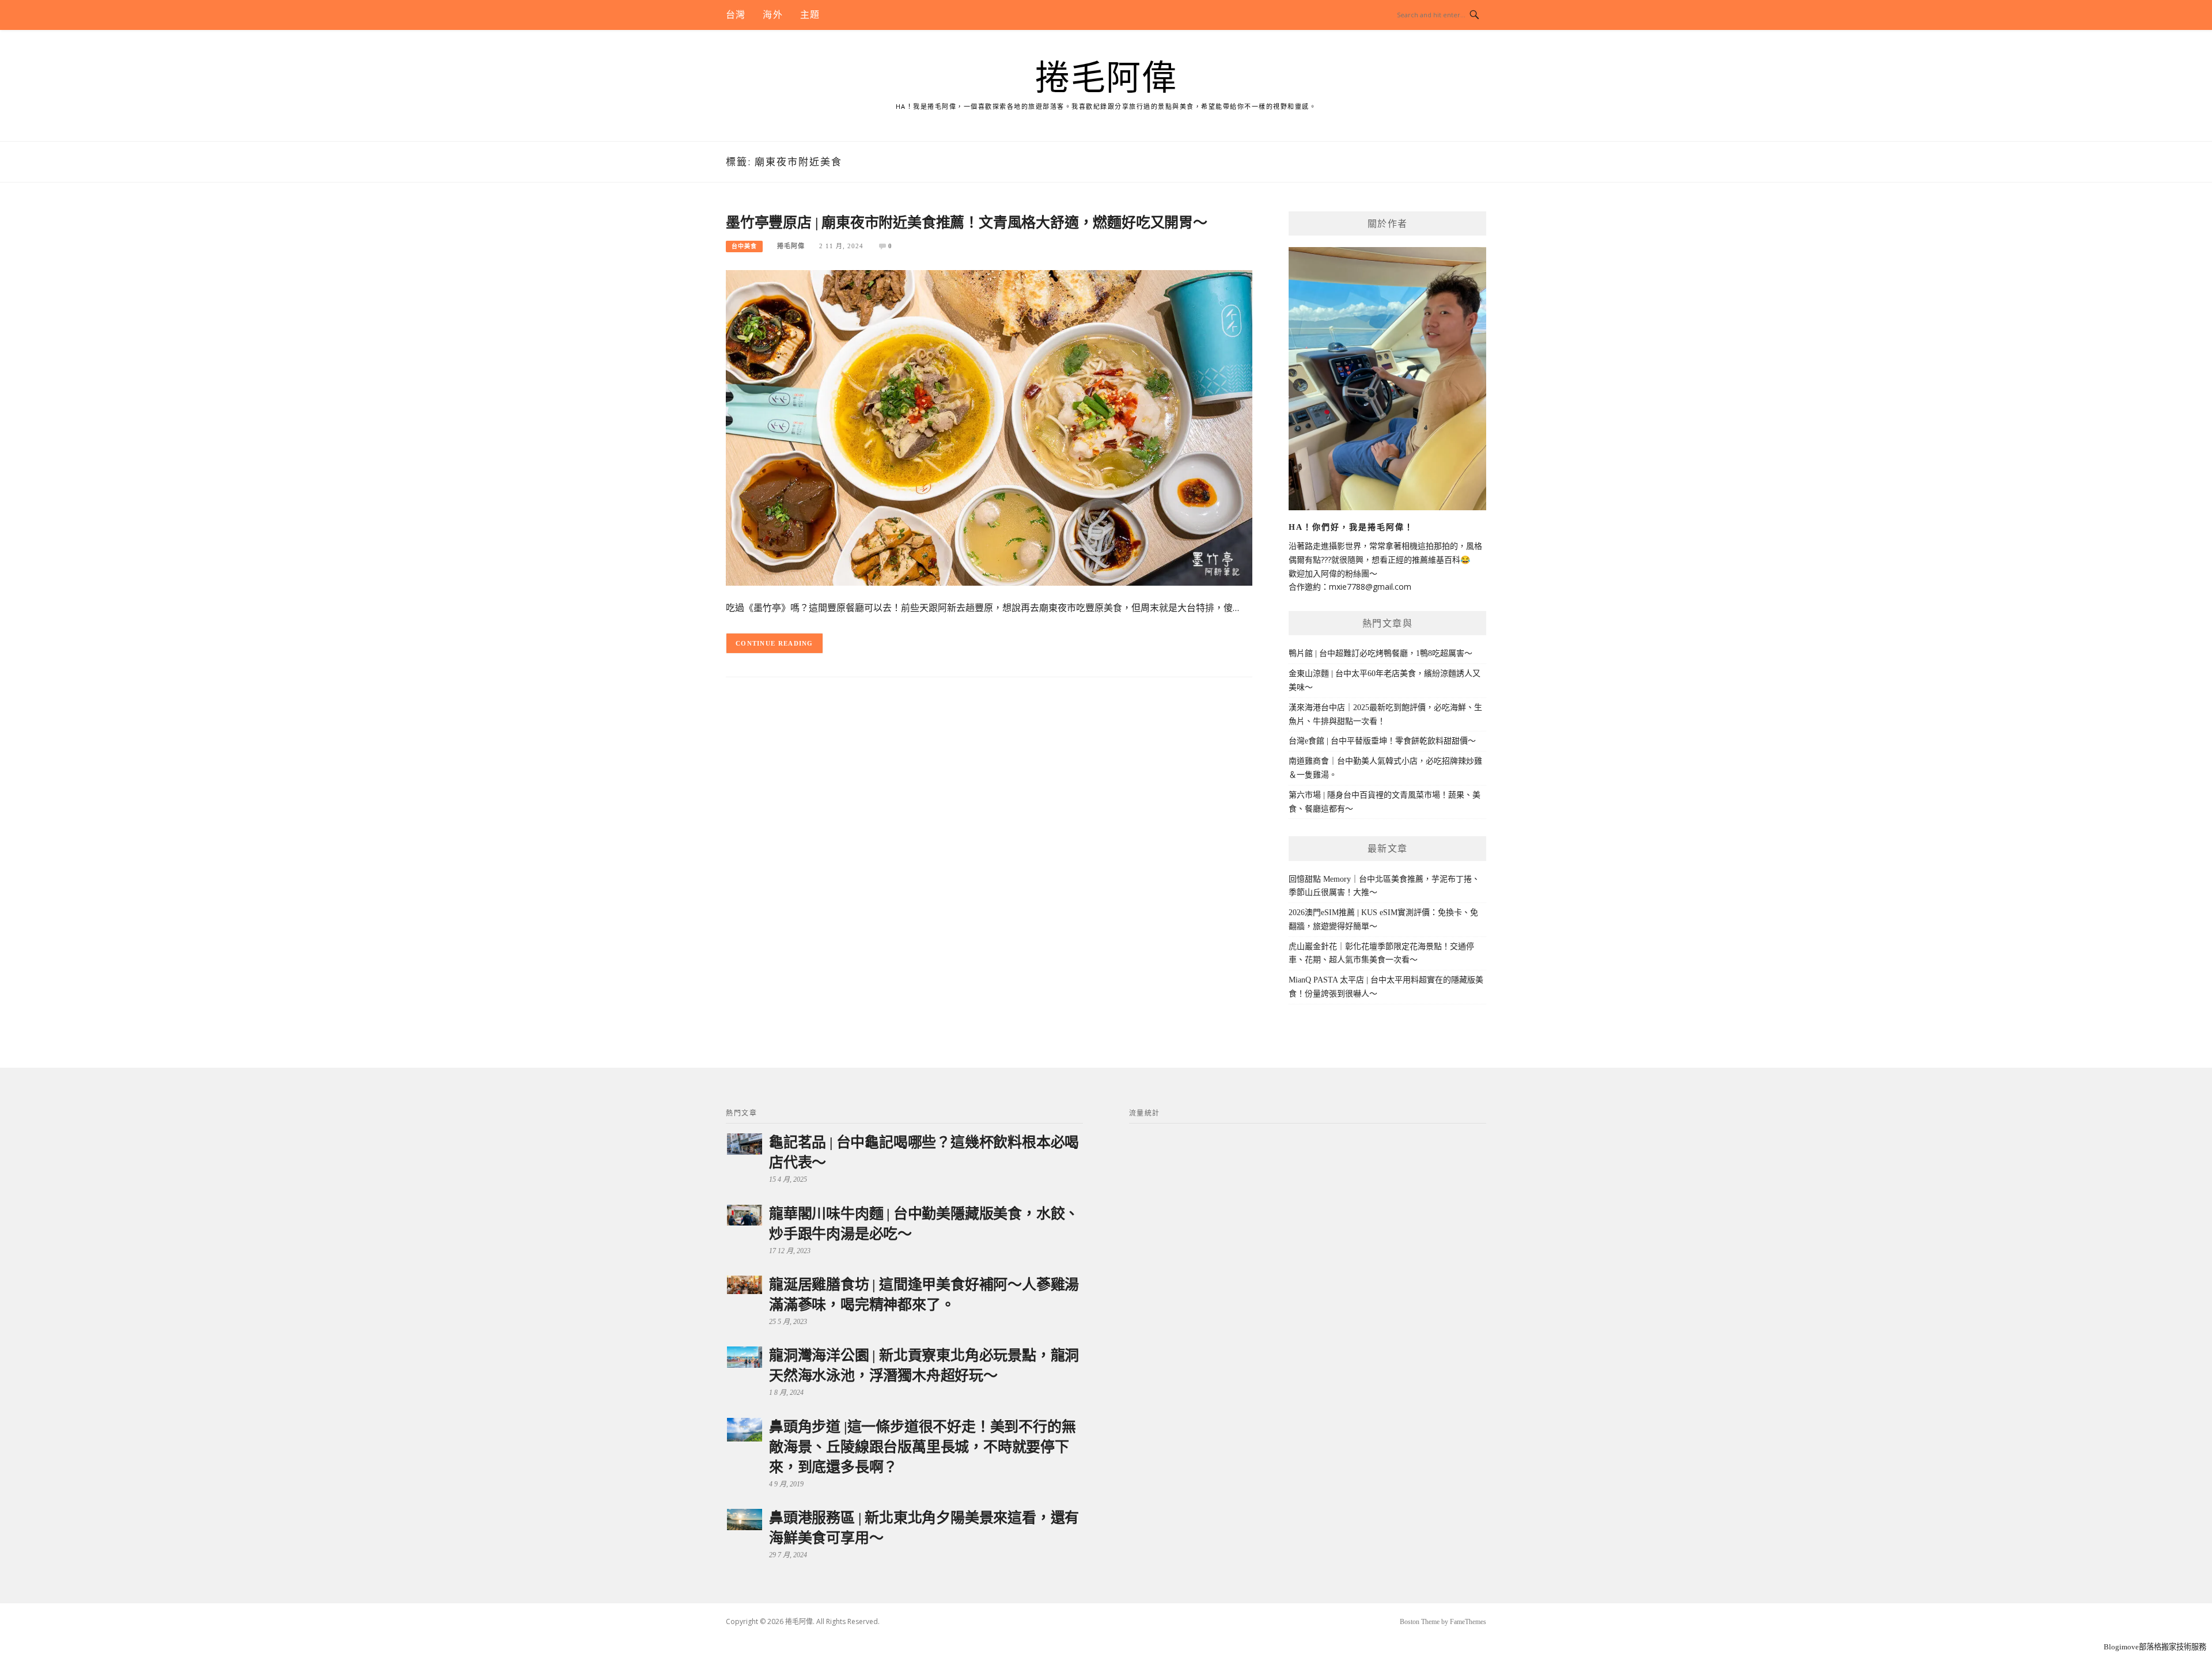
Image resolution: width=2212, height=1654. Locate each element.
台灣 (736, 15)
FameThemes (1468, 1622)
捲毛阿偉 (1106, 78)
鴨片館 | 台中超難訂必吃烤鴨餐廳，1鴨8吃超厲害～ (1380, 653)
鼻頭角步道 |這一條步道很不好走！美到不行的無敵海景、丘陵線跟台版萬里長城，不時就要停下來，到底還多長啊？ (922, 1447)
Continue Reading (774, 643)
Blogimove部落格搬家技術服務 (2155, 1647)
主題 (810, 15)
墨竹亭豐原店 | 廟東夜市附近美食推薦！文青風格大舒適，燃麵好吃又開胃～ (967, 223)
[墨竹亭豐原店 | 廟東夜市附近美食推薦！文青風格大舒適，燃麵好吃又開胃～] (989, 427)
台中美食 (744, 246)
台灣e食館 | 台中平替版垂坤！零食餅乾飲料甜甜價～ (1382, 741)
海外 (772, 15)
